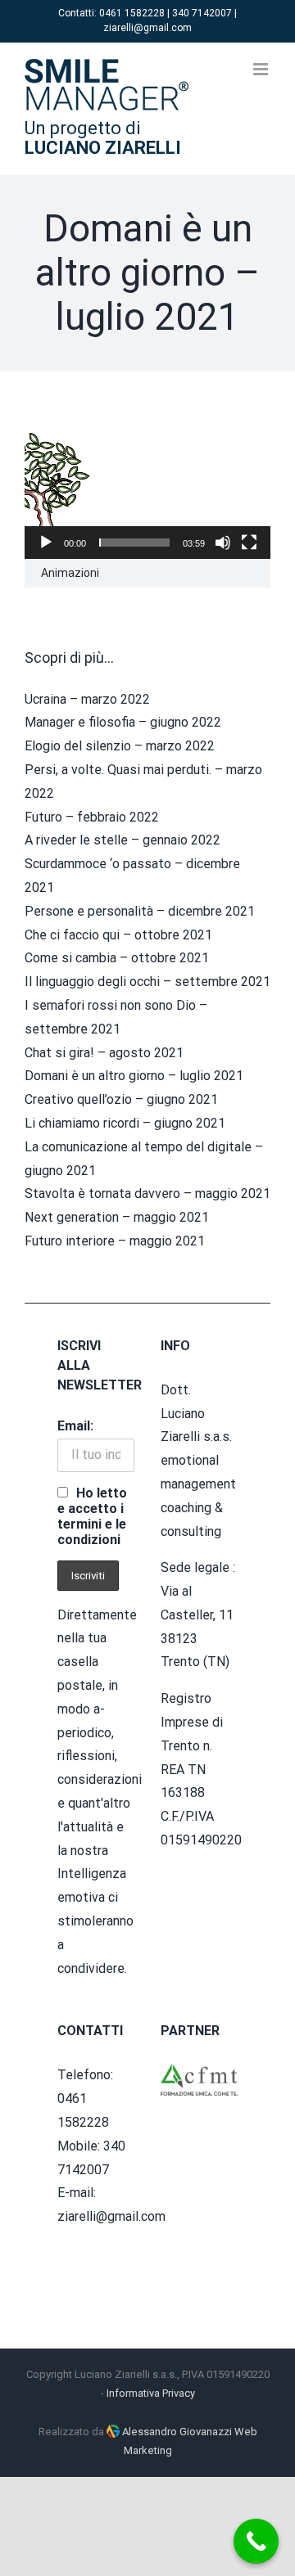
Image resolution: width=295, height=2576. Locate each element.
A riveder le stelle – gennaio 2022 (123, 840)
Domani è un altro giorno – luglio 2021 (134, 1076)
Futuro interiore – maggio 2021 (115, 1241)
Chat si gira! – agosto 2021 (104, 1053)
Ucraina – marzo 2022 (87, 699)
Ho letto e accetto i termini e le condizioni (92, 1516)
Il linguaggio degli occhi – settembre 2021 (147, 982)
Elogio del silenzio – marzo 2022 (120, 746)
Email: (75, 1426)
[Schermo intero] (249, 543)
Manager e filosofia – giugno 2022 (123, 722)
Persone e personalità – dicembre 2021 (140, 911)
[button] (147, 490)
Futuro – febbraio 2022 (92, 817)
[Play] (46, 543)
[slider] (134, 543)
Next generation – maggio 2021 (117, 1217)
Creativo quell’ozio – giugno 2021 (121, 1099)
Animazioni (70, 573)
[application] (147, 490)
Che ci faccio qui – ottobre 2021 (118, 935)
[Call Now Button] (256, 2541)
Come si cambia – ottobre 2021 (117, 958)
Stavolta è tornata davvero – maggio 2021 (147, 1193)
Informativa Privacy (151, 2393)
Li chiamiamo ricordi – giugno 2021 (125, 1123)
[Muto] (223, 543)
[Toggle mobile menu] (262, 69)
